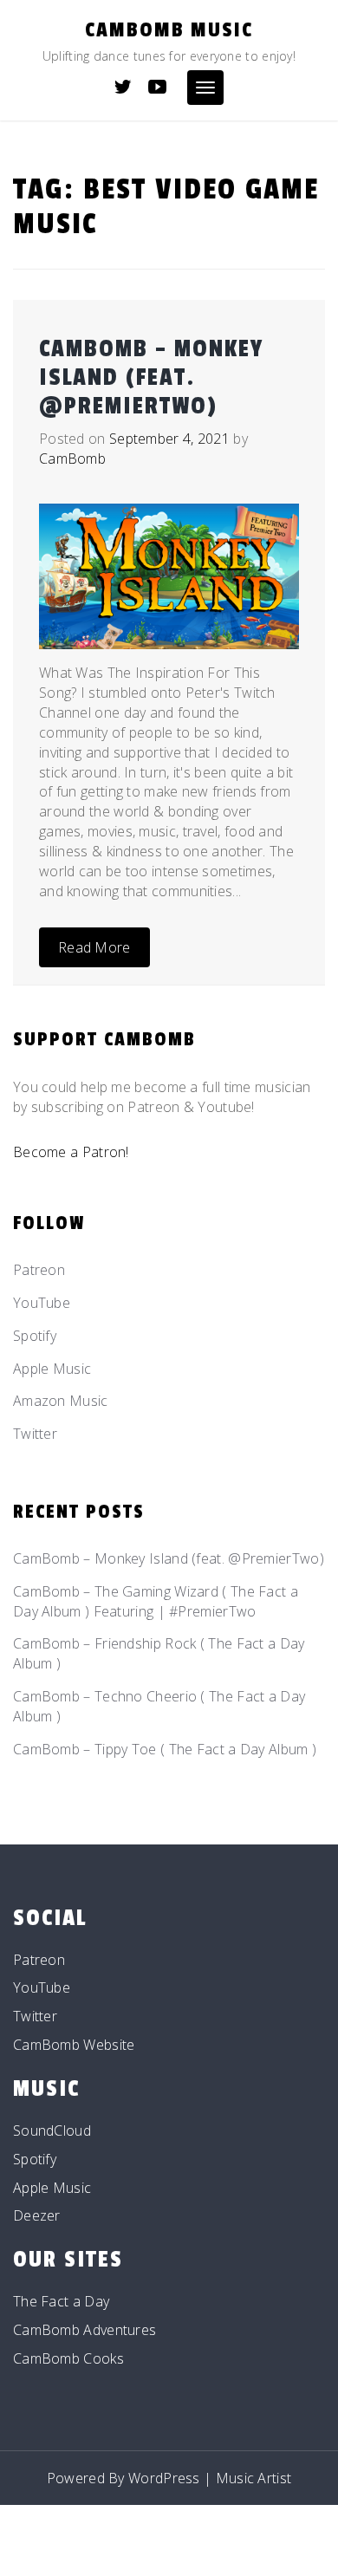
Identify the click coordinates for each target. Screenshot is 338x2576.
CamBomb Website (74, 2045)
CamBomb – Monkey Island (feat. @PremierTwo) (151, 377)
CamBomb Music (169, 30)
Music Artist (254, 2478)
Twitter (35, 1434)
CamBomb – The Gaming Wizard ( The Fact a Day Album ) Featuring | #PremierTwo (156, 1601)
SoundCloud (52, 2130)
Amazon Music (61, 1401)
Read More (94, 947)
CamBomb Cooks (68, 2358)
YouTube (42, 1303)
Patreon (39, 1270)
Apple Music (52, 1369)
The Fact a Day (61, 2301)
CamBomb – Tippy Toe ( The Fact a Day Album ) (165, 1749)
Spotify (35, 1336)
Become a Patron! (71, 1152)
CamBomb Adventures (84, 2330)
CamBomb (72, 459)
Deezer (37, 2215)
